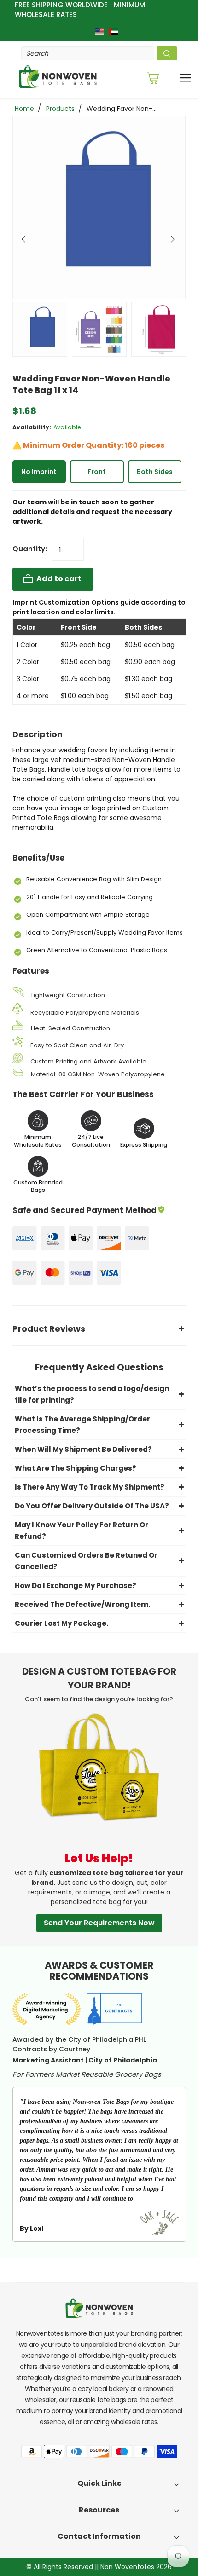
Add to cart (58, 579)
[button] (25, 237)
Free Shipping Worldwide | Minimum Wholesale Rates (80, 10)
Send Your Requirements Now (99, 1923)
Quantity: (30, 549)
